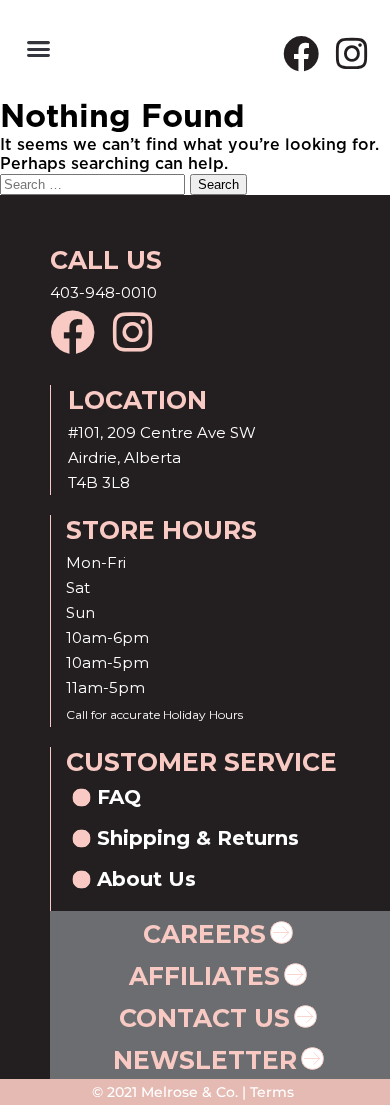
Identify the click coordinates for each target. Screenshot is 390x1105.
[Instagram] (352, 54)
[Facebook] (301, 54)
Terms (270, 1092)
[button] (39, 49)
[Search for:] (95, 184)
